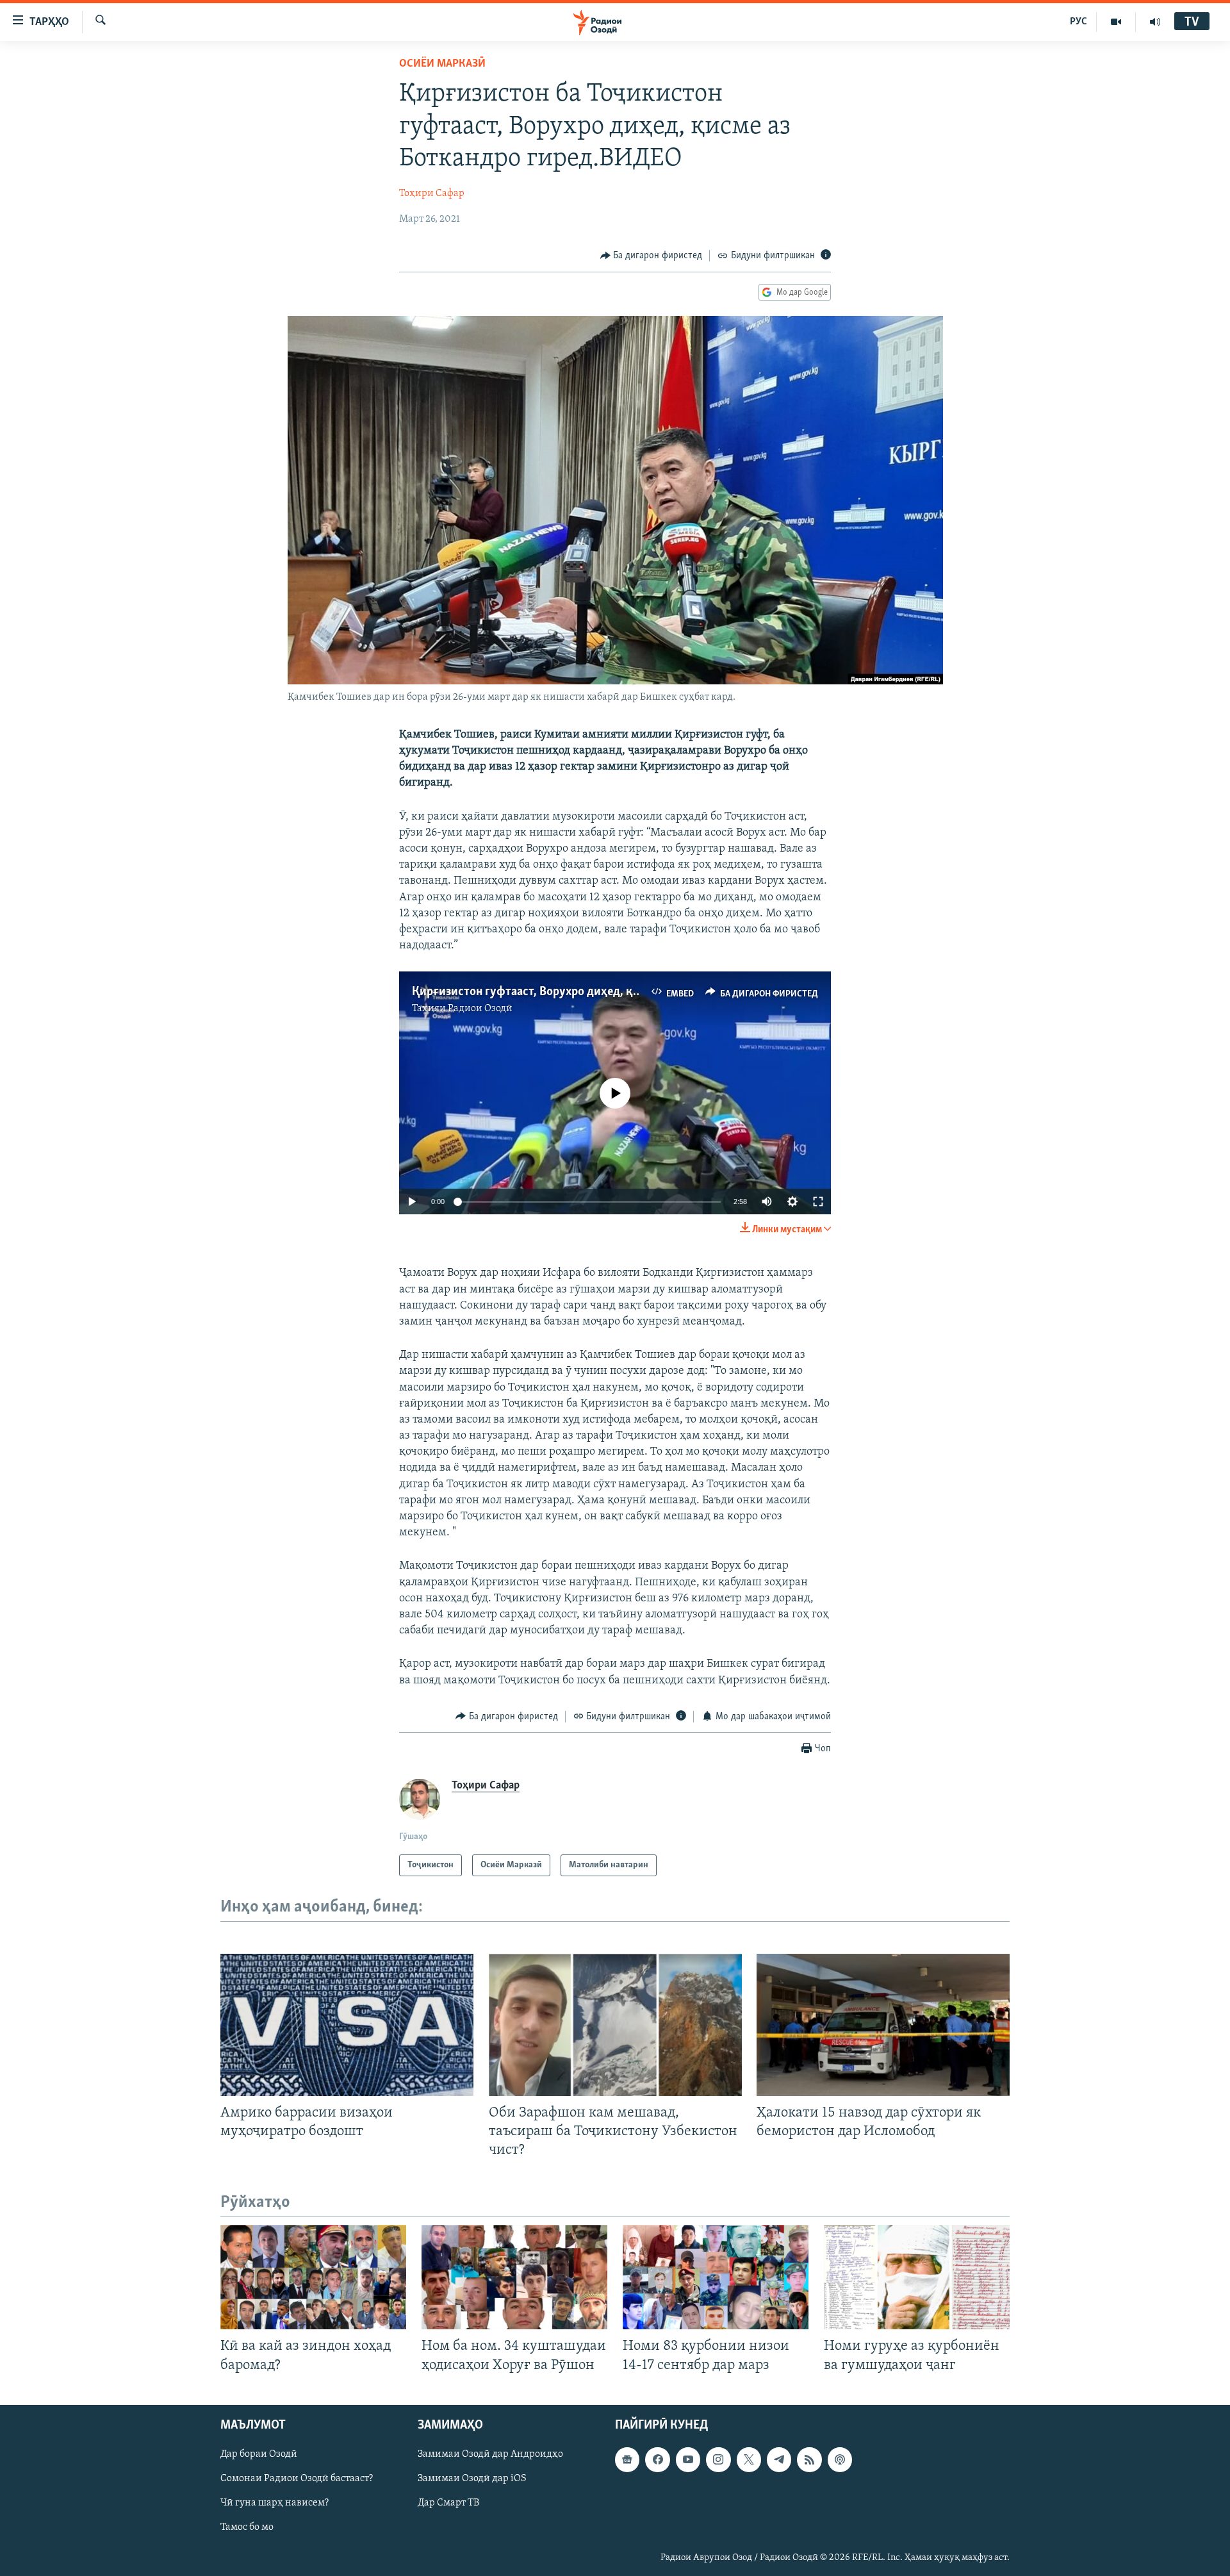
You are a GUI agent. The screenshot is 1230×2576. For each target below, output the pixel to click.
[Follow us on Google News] (627, 2459)
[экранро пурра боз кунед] (818, 1201)
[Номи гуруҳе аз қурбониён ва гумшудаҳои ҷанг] (917, 2277)
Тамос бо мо (247, 2527)
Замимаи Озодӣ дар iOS (472, 2479)
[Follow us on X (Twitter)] (749, 2459)
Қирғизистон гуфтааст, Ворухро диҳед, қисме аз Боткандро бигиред (596, 992)
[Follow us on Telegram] (779, 2459)
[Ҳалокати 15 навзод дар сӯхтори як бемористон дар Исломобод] (883, 2025)
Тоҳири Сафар (432, 194)
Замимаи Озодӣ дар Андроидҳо (490, 2454)
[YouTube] (1116, 22)
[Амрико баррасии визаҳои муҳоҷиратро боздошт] (347, 2025)
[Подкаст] (840, 2459)
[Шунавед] (1155, 22)
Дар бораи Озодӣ (259, 2454)
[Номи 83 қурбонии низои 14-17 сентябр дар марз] (716, 2277)
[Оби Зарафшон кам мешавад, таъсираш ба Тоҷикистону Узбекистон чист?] (615, 2025)
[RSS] (809, 2459)
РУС (1078, 22)
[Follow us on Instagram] (718, 2459)
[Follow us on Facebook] (657, 2459)
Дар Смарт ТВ (448, 2503)
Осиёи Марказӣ (442, 64)
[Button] (652, 256)
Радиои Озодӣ (480, 1009)
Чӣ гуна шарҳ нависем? (275, 2503)
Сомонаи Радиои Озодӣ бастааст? (297, 2479)
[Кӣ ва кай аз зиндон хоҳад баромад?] (313, 2277)
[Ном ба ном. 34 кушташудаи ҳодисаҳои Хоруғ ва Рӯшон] (514, 2277)
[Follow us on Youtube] (688, 2459)
